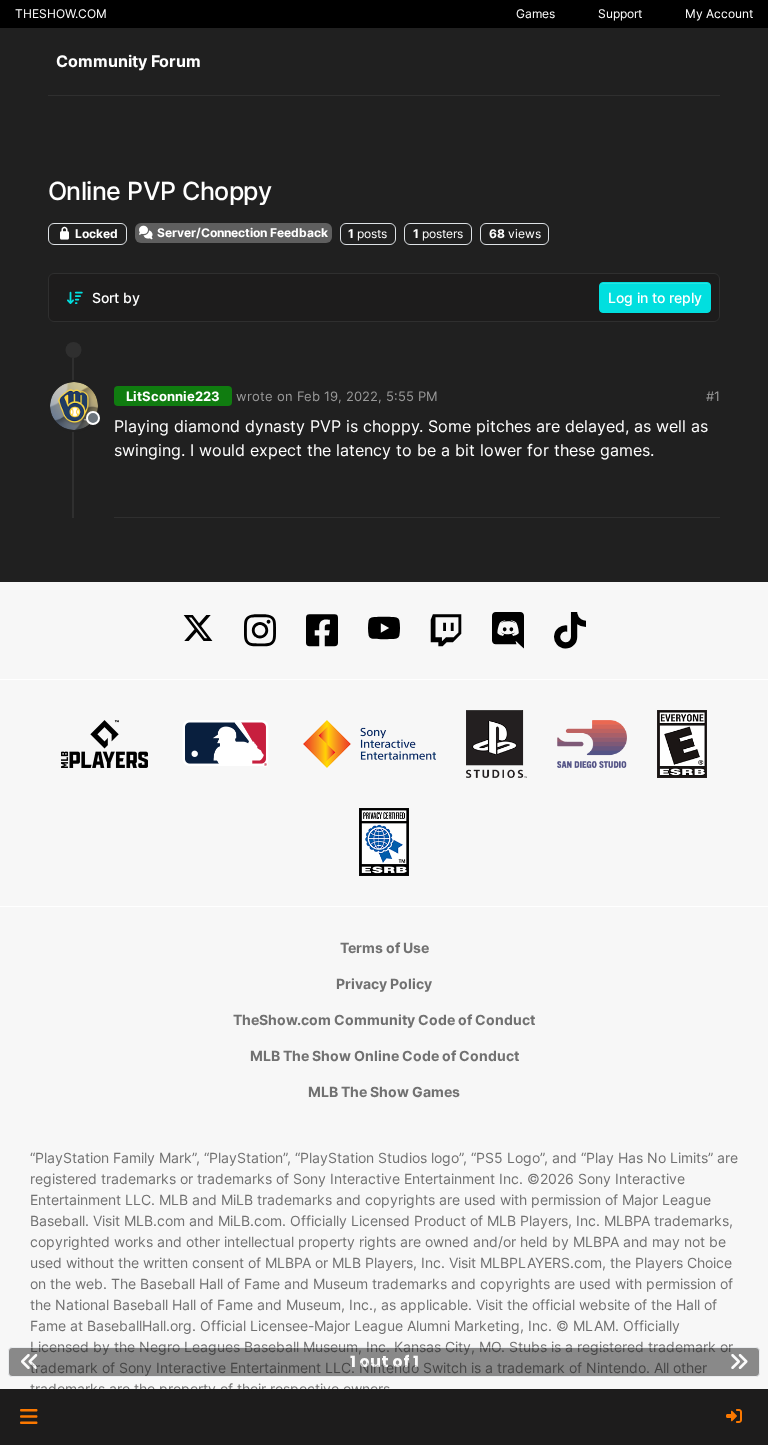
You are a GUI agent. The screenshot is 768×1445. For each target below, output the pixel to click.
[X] (198, 630)
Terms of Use (384, 947)
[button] (28, 1417)
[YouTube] (384, 630)
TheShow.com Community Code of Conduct (384, 1019)
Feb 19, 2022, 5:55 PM (367, 396)
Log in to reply (655, 297)
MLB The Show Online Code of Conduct (384, 1055)
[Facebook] (322, 630)
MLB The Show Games (384, 1091)
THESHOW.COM (61, 13)
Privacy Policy (384, 983)
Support (620, 13)
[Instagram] (260, 630)
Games (535, 13)
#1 (713, 396)
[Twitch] (446, 630)
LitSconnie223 (173, 396)
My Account (719, 13)
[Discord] (508, 630)
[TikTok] (570, 630)
